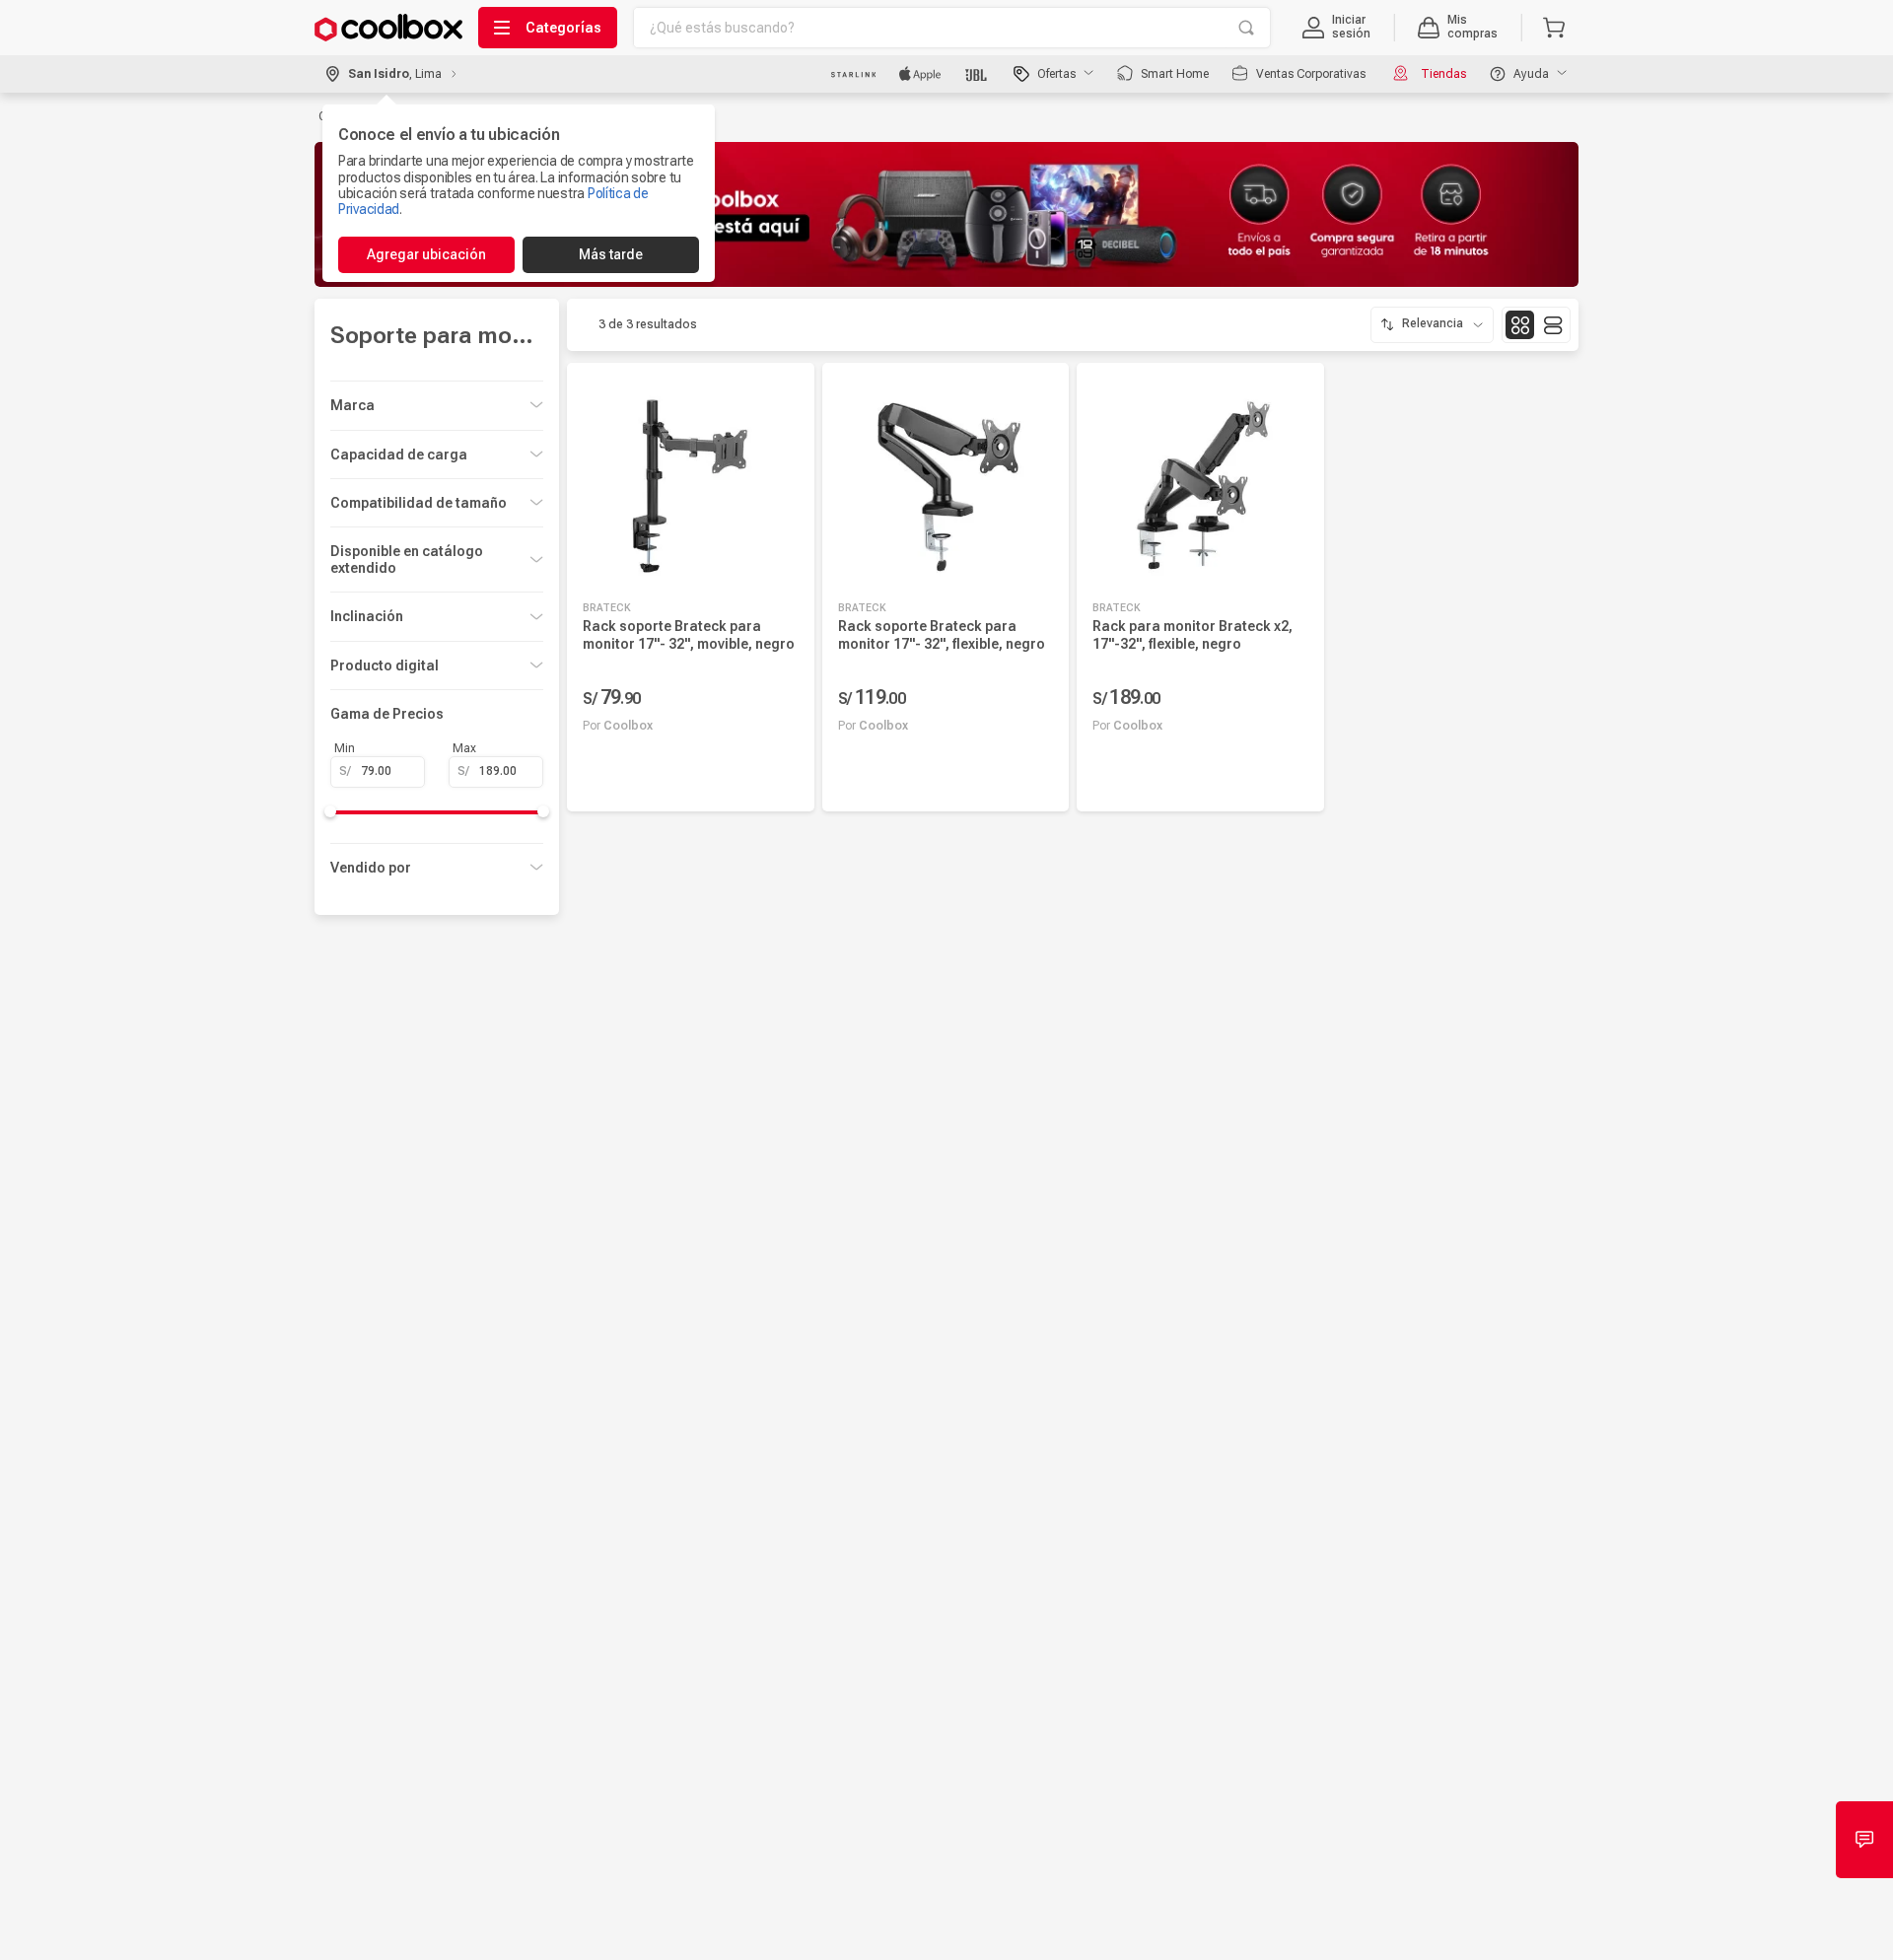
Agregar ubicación (426, 254)
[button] (1336, 28)
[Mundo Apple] (920, 74)
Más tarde (611, 254)
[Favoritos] (784, 777)
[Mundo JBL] (978, 74)
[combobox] (952, 28)
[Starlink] (853, 74)
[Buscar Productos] (1246, 28)
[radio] (1520, 325)
